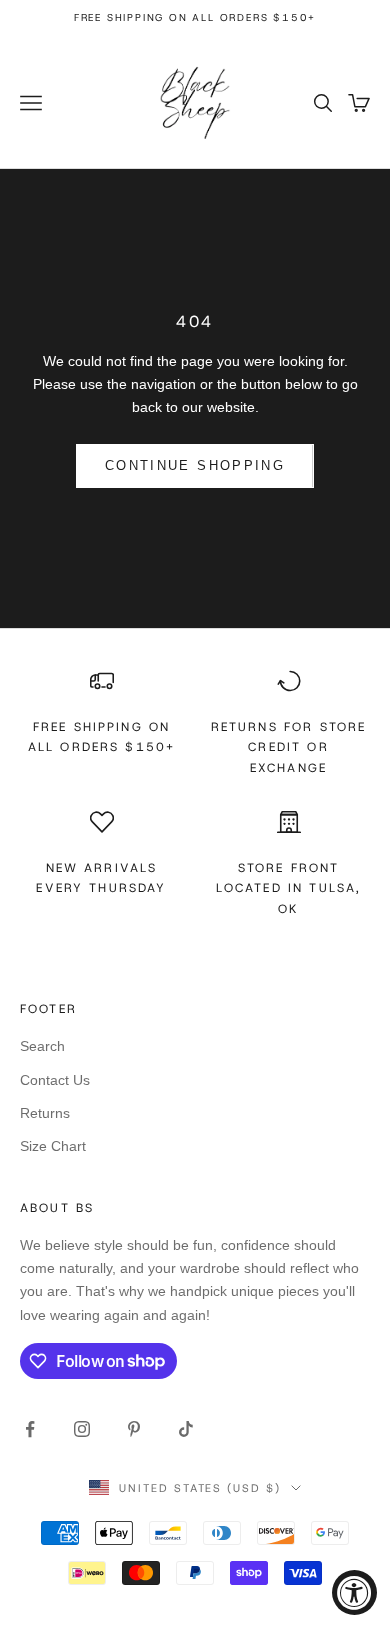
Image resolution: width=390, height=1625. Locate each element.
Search (42, 1046)
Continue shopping (195, 465)
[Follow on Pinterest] (134, 1429)
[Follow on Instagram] (82, 1429)
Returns (45, 1113)
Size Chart (53, 1146)
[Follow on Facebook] (30, 1429)
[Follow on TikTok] (186, 1429)
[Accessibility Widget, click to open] (354, 1592)
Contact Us (55, 1080)
